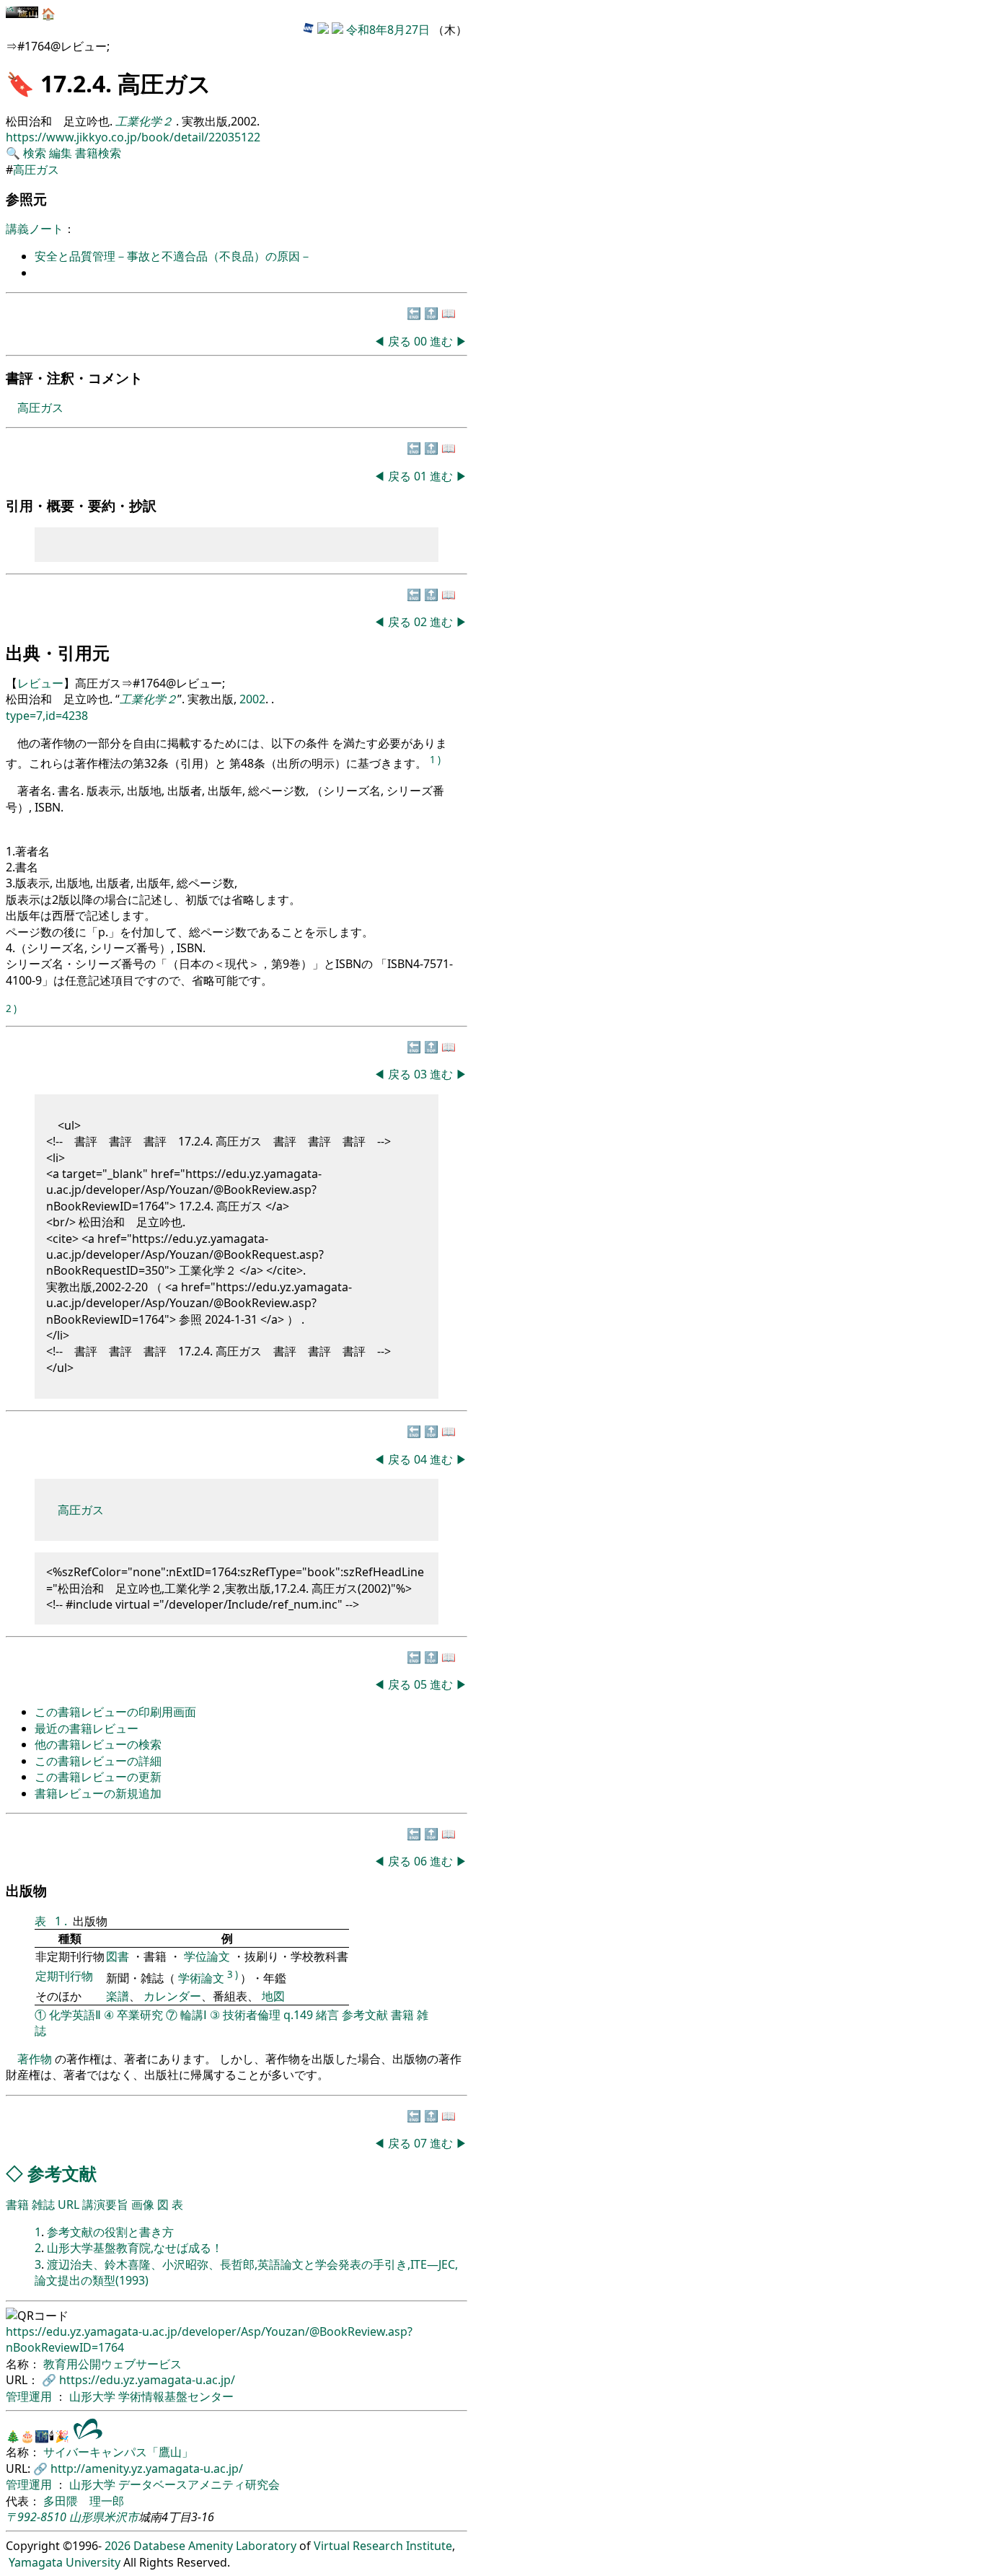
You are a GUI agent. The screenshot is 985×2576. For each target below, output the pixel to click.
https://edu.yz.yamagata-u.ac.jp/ (147, 2380)
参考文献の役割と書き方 (110, 2232)
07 (422, 2143)
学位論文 (207, 1956)
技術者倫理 (252, 2015)
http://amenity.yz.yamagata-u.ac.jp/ (147, 2469)
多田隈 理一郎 (84, 2501)
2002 (252, 699)
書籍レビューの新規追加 (98, 1793)
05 (422, 1684)
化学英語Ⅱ (75, 2015)
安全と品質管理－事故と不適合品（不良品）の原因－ (173, 256)
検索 (35, 153)
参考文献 (365, 2015)
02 (422, 622)
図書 (119, 1956)
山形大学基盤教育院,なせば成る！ (135, 2248)
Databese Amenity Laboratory (215, 2546)
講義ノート (35, 229)
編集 (61, 153)
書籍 (402, 2015)
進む (441, 341)
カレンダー (172, 1996)
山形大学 (94, 2396)
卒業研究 (140, 2015)
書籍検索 (98, 153)
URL (69, 2204)
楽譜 (118, 1996)
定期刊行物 (64, 1976)
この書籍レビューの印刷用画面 (115, 1712)
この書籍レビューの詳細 (98, 1761)
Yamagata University (65, 2562)
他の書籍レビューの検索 (98, 1744)
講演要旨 (105, 2204)
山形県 (87, 2517)
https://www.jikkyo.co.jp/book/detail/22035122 (133, 137)
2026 (118, 2546)
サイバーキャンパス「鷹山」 (118, 2452)
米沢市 (121, 2517)
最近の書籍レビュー (87, 1728)
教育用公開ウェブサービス (112, 2364)
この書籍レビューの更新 (98, 1777)
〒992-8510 (36, 2517)
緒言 (327, 2015)
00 (422, 341)
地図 (273, 1996)
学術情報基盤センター (176, 2396)
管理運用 (30, 2396)
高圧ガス (36, 170)
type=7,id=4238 (47, 716)
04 (422, 1459)
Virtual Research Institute (383, 2546)
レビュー (40, 683)
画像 (143, 2204)
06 (422, 1861)
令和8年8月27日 (388, 30)
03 (422, 1074)
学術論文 (201, 1978)
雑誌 (43, 2204)
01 (422, 476)
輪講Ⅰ (194, 2015)
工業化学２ (149, 699)
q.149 (298, 2015)
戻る (399, 341)
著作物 (35, 2059)
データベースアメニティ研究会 (199, 2484)
